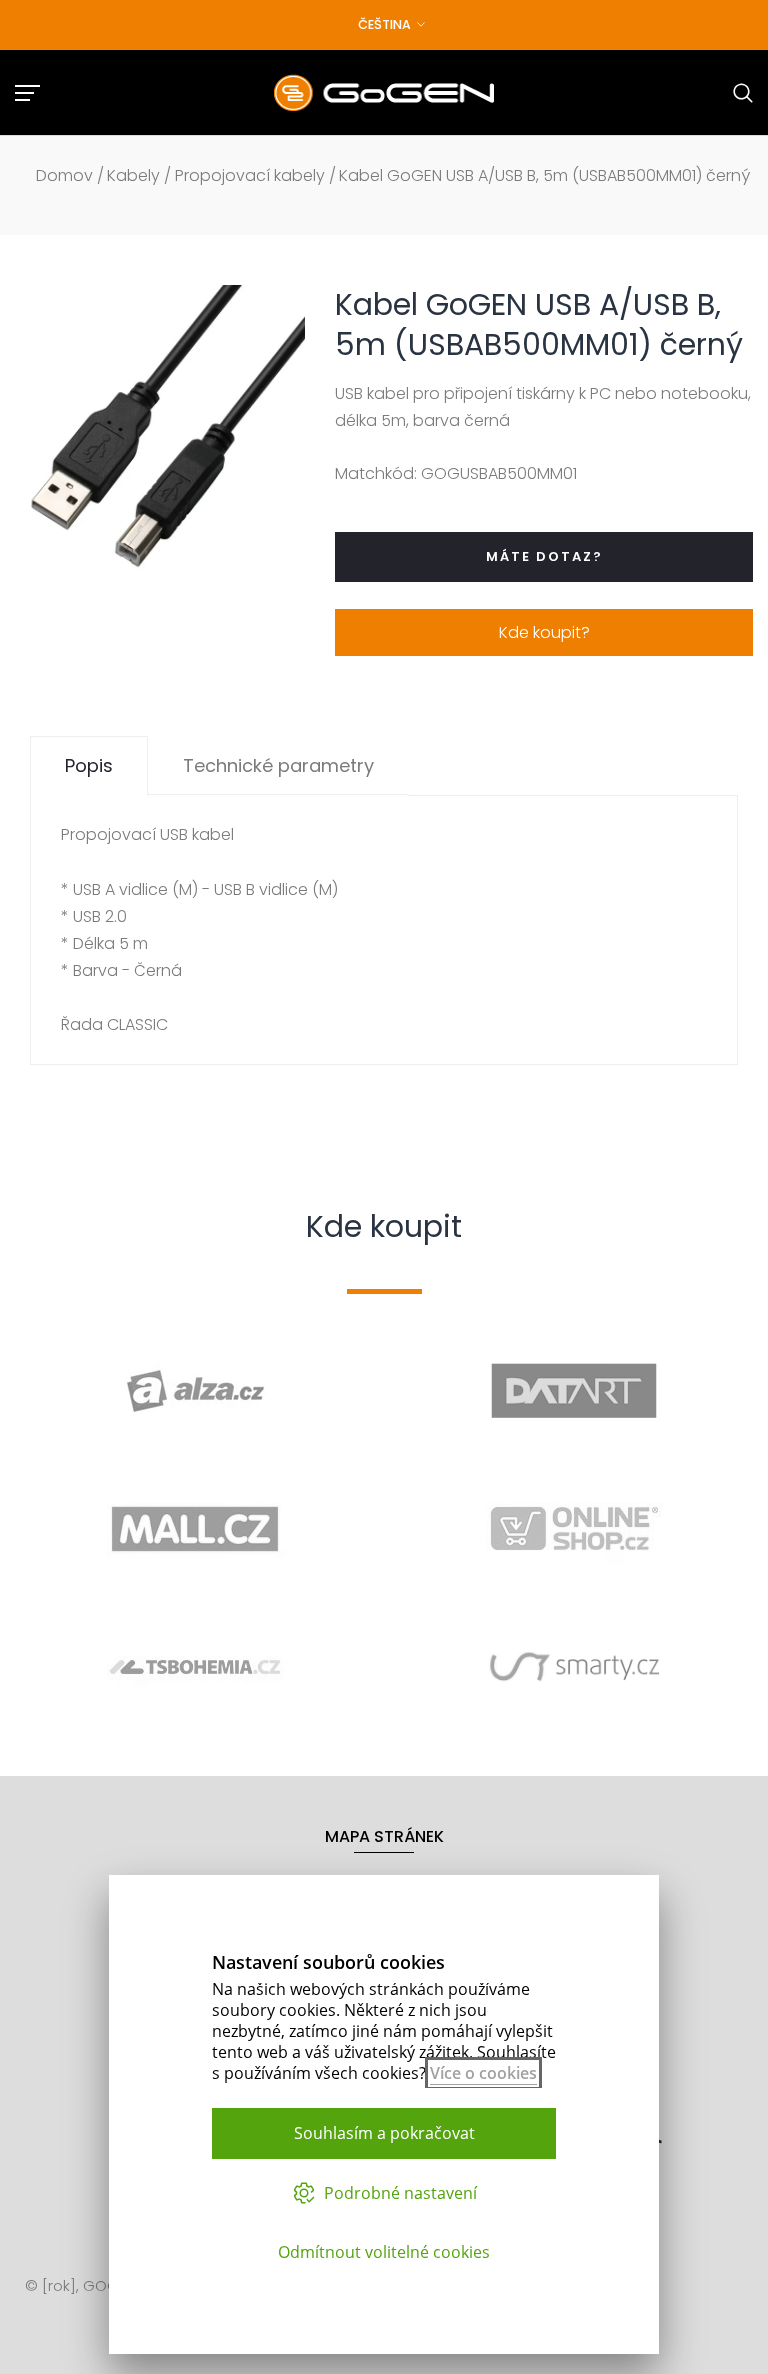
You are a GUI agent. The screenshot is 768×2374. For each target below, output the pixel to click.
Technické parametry (278, 765)
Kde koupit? (544, 632)
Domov (64, 175)
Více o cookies (483, 2073)
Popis (89, 765)
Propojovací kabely (250, 175)
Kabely (133, 175)
